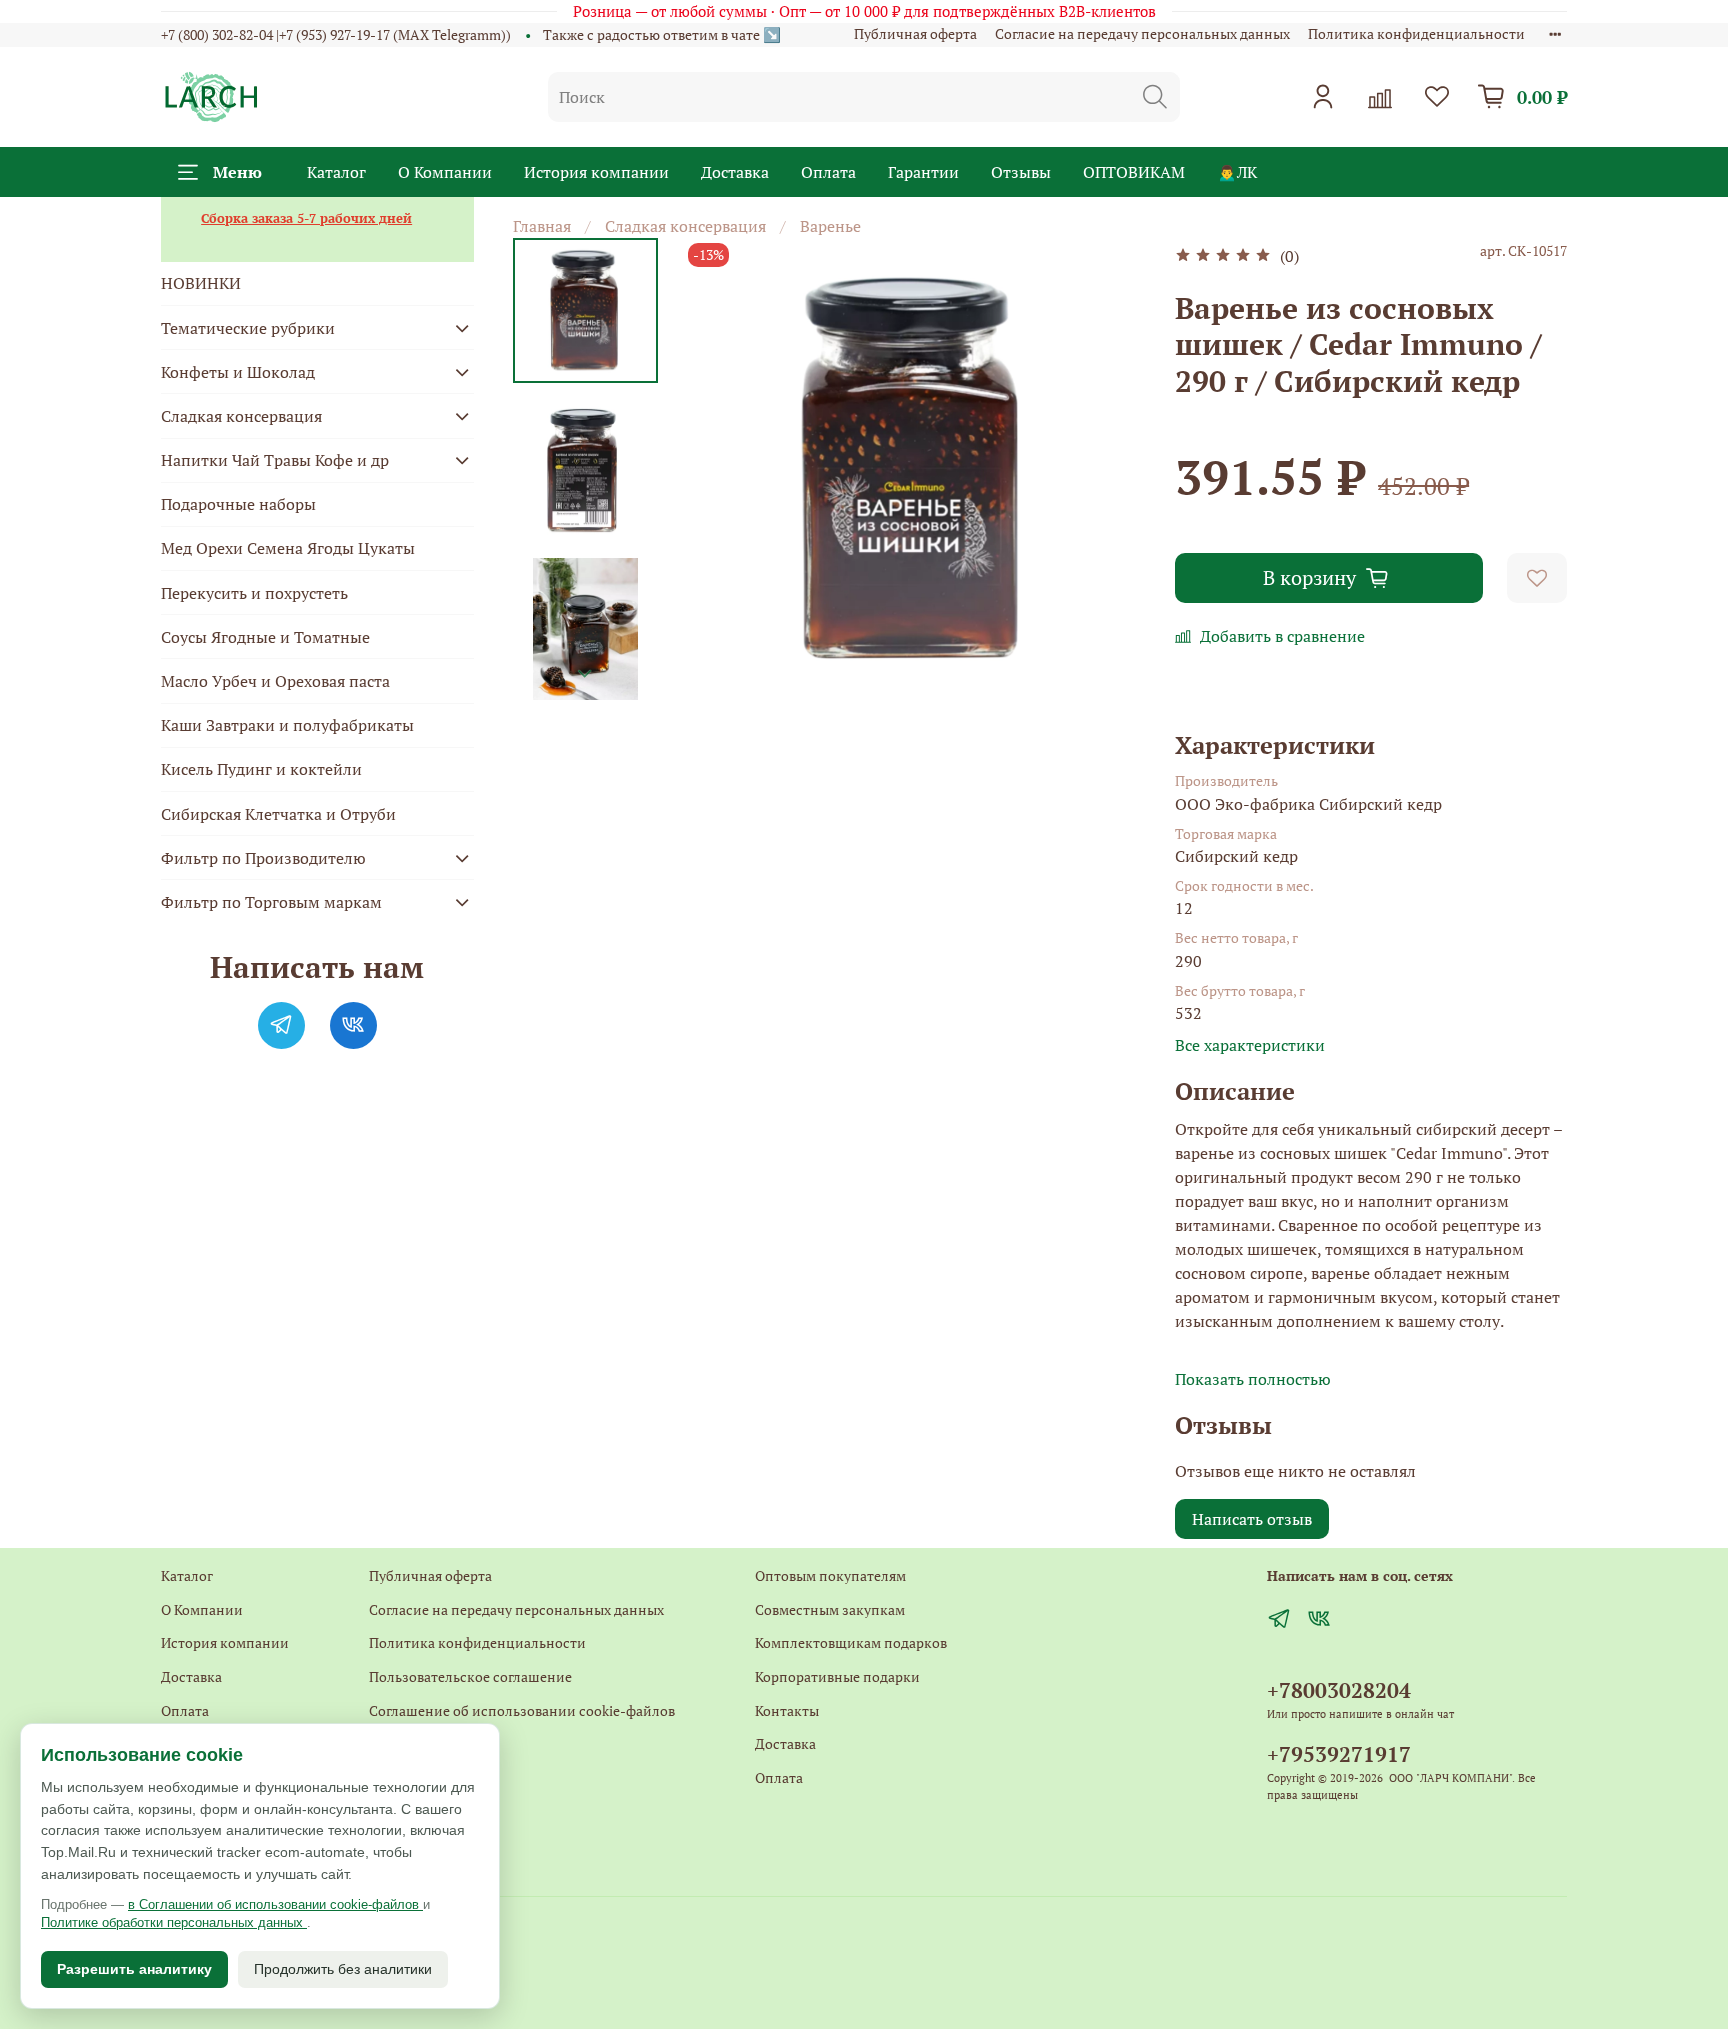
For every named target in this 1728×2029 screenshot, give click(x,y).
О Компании (445, 172)
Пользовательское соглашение (470, 1676)
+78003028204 (1339, 1690)
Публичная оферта (915, 33)
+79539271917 (1339, 1754)
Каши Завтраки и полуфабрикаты (287, 725)
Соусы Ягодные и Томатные (265, 637)
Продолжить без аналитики (343, 1969)
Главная (542, 226)
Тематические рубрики (248, 328)
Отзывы (1021, 172)
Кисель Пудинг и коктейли (261, 769)
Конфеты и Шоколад (238, 372)
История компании (596, 172)
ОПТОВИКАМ (1134, 172)
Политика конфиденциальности (1416, 33)
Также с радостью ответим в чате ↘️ (662, 34)
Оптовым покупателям (830, 1575)
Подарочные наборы (238, 504)
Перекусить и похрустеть (254, 593)
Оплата (828, 172)
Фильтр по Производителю (263, 858)
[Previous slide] (723, 469)
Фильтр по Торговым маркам (271, 902)
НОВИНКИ (201, 283)
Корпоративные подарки (837, 1676)
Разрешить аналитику (134, 1969)
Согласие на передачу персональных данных (1142, 33)
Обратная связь (419, 1777)
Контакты (401, 1743)
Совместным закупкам (830, 1609)
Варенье (830, 226)
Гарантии (923, 172)
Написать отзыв (1252, 1519)
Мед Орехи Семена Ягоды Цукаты (288, 548)
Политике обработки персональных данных (174, 1922)
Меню (237, 172)
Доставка (735, 172)
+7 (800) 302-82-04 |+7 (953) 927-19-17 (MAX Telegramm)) (336, 34)
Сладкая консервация (685, 226)
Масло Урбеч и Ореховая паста (275, 681)
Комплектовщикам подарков (851, 1642)
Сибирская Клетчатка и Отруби (278, 814)
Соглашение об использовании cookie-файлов (522, 1710)
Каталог (336, 172)
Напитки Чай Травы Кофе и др (275, 460)
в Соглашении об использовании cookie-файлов (275, 1904)
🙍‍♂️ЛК (1237, 172)
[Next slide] (585, 674)
